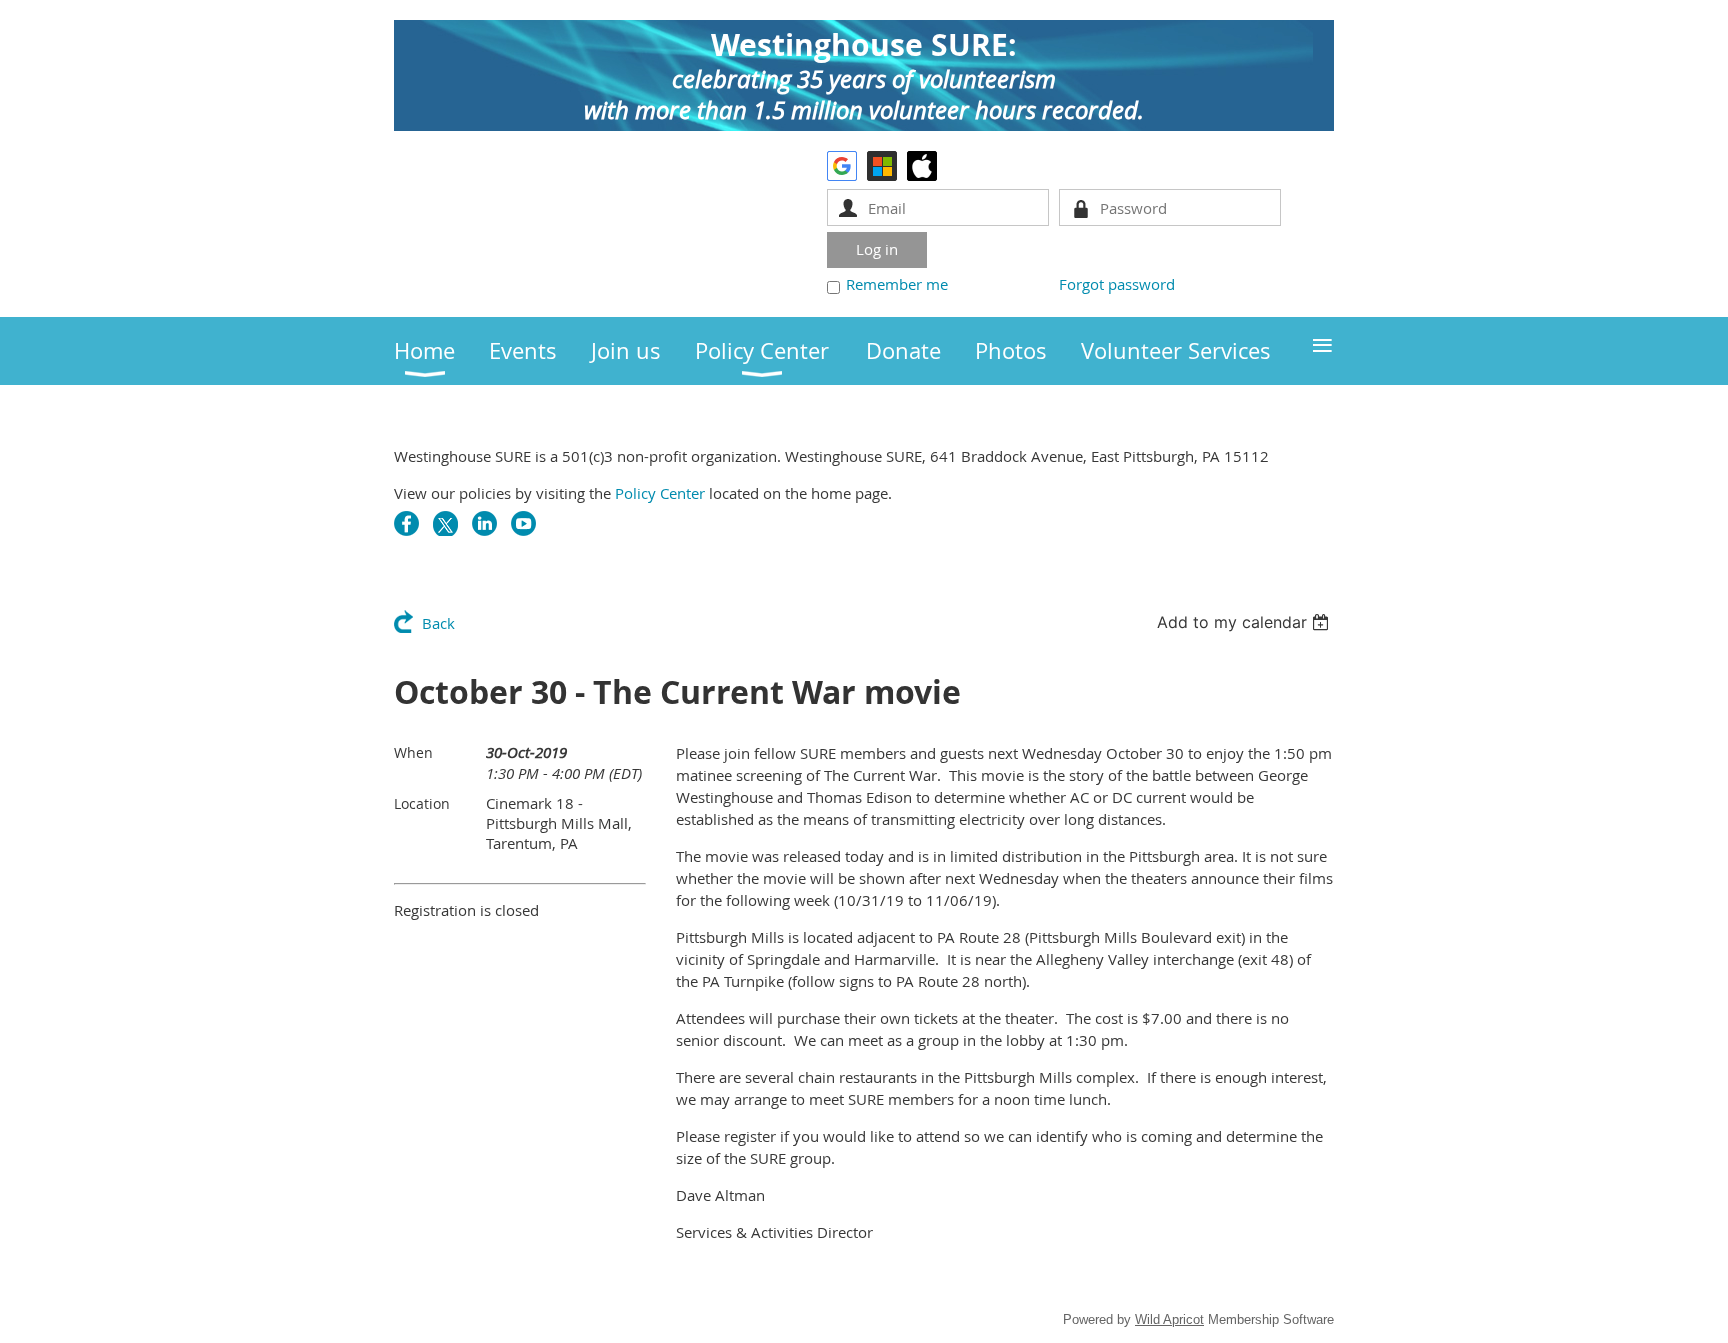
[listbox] (1245, 622)
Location (422, 803)
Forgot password (1117, 284)
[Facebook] (406, 523)
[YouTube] (523, 523)
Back (438, 623)
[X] (445, 523)
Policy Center (660, 493)
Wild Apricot (1169, 1319)
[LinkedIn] (484, 523)
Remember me (897, 284)
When (413, 752)
